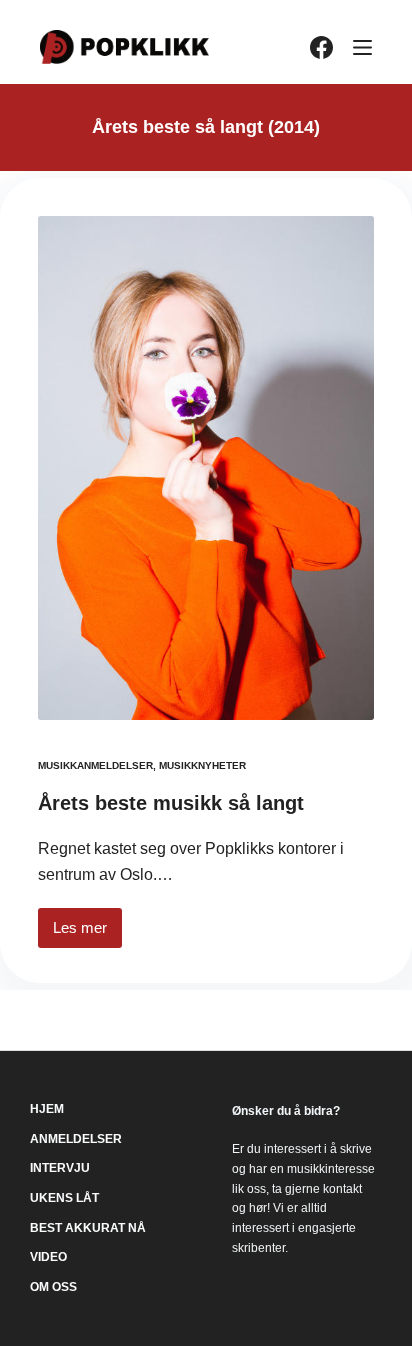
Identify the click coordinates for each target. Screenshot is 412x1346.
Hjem (47, 1109)
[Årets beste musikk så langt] (206, 468)
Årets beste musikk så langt (171, 803)
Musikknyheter (202, 765)
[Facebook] (321, 47)
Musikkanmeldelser (95, 765)
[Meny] (362, 47)
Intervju (60, 1168)
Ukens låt (64, 1198)
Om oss (53, 1287)
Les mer (87, 933)
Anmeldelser (76, 1139)
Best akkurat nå (88, 1228)
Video (48, 1257)
